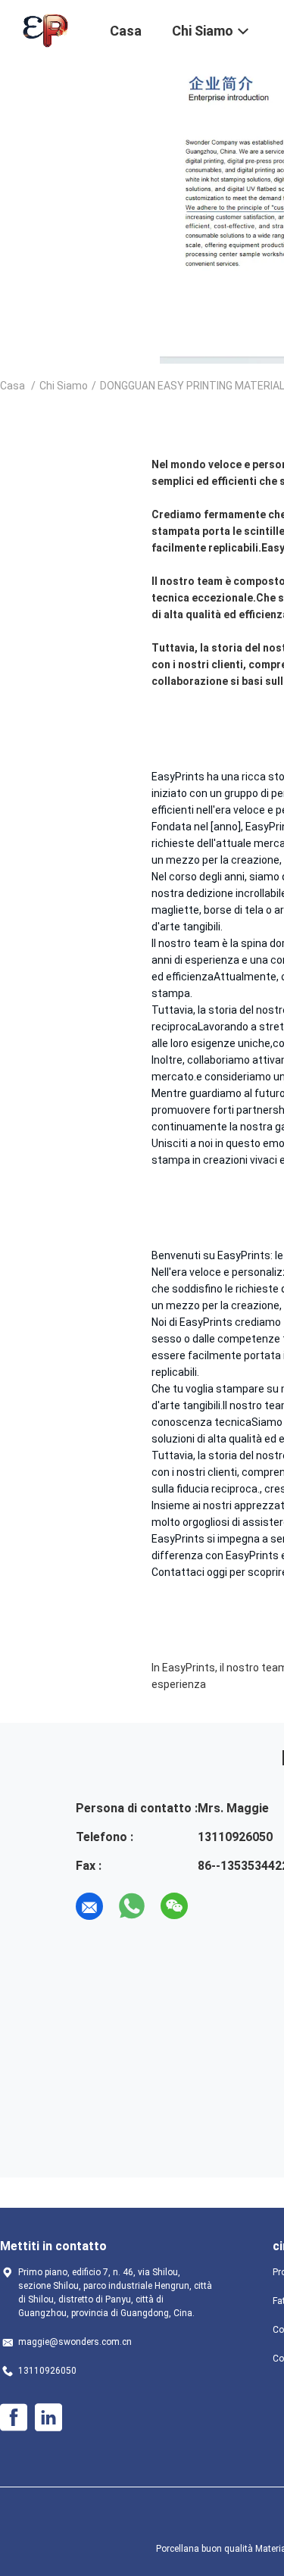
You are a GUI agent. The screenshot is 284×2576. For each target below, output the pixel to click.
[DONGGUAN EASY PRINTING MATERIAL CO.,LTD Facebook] (14, 2418)
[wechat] (174, 1906)
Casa (12, 386)
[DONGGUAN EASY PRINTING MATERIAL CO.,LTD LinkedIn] (48, 2418)
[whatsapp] (132, 1906)
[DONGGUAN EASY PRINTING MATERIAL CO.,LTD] (45, 29)
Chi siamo (64, 386)
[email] (89, 1906)
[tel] (217, 1906)
